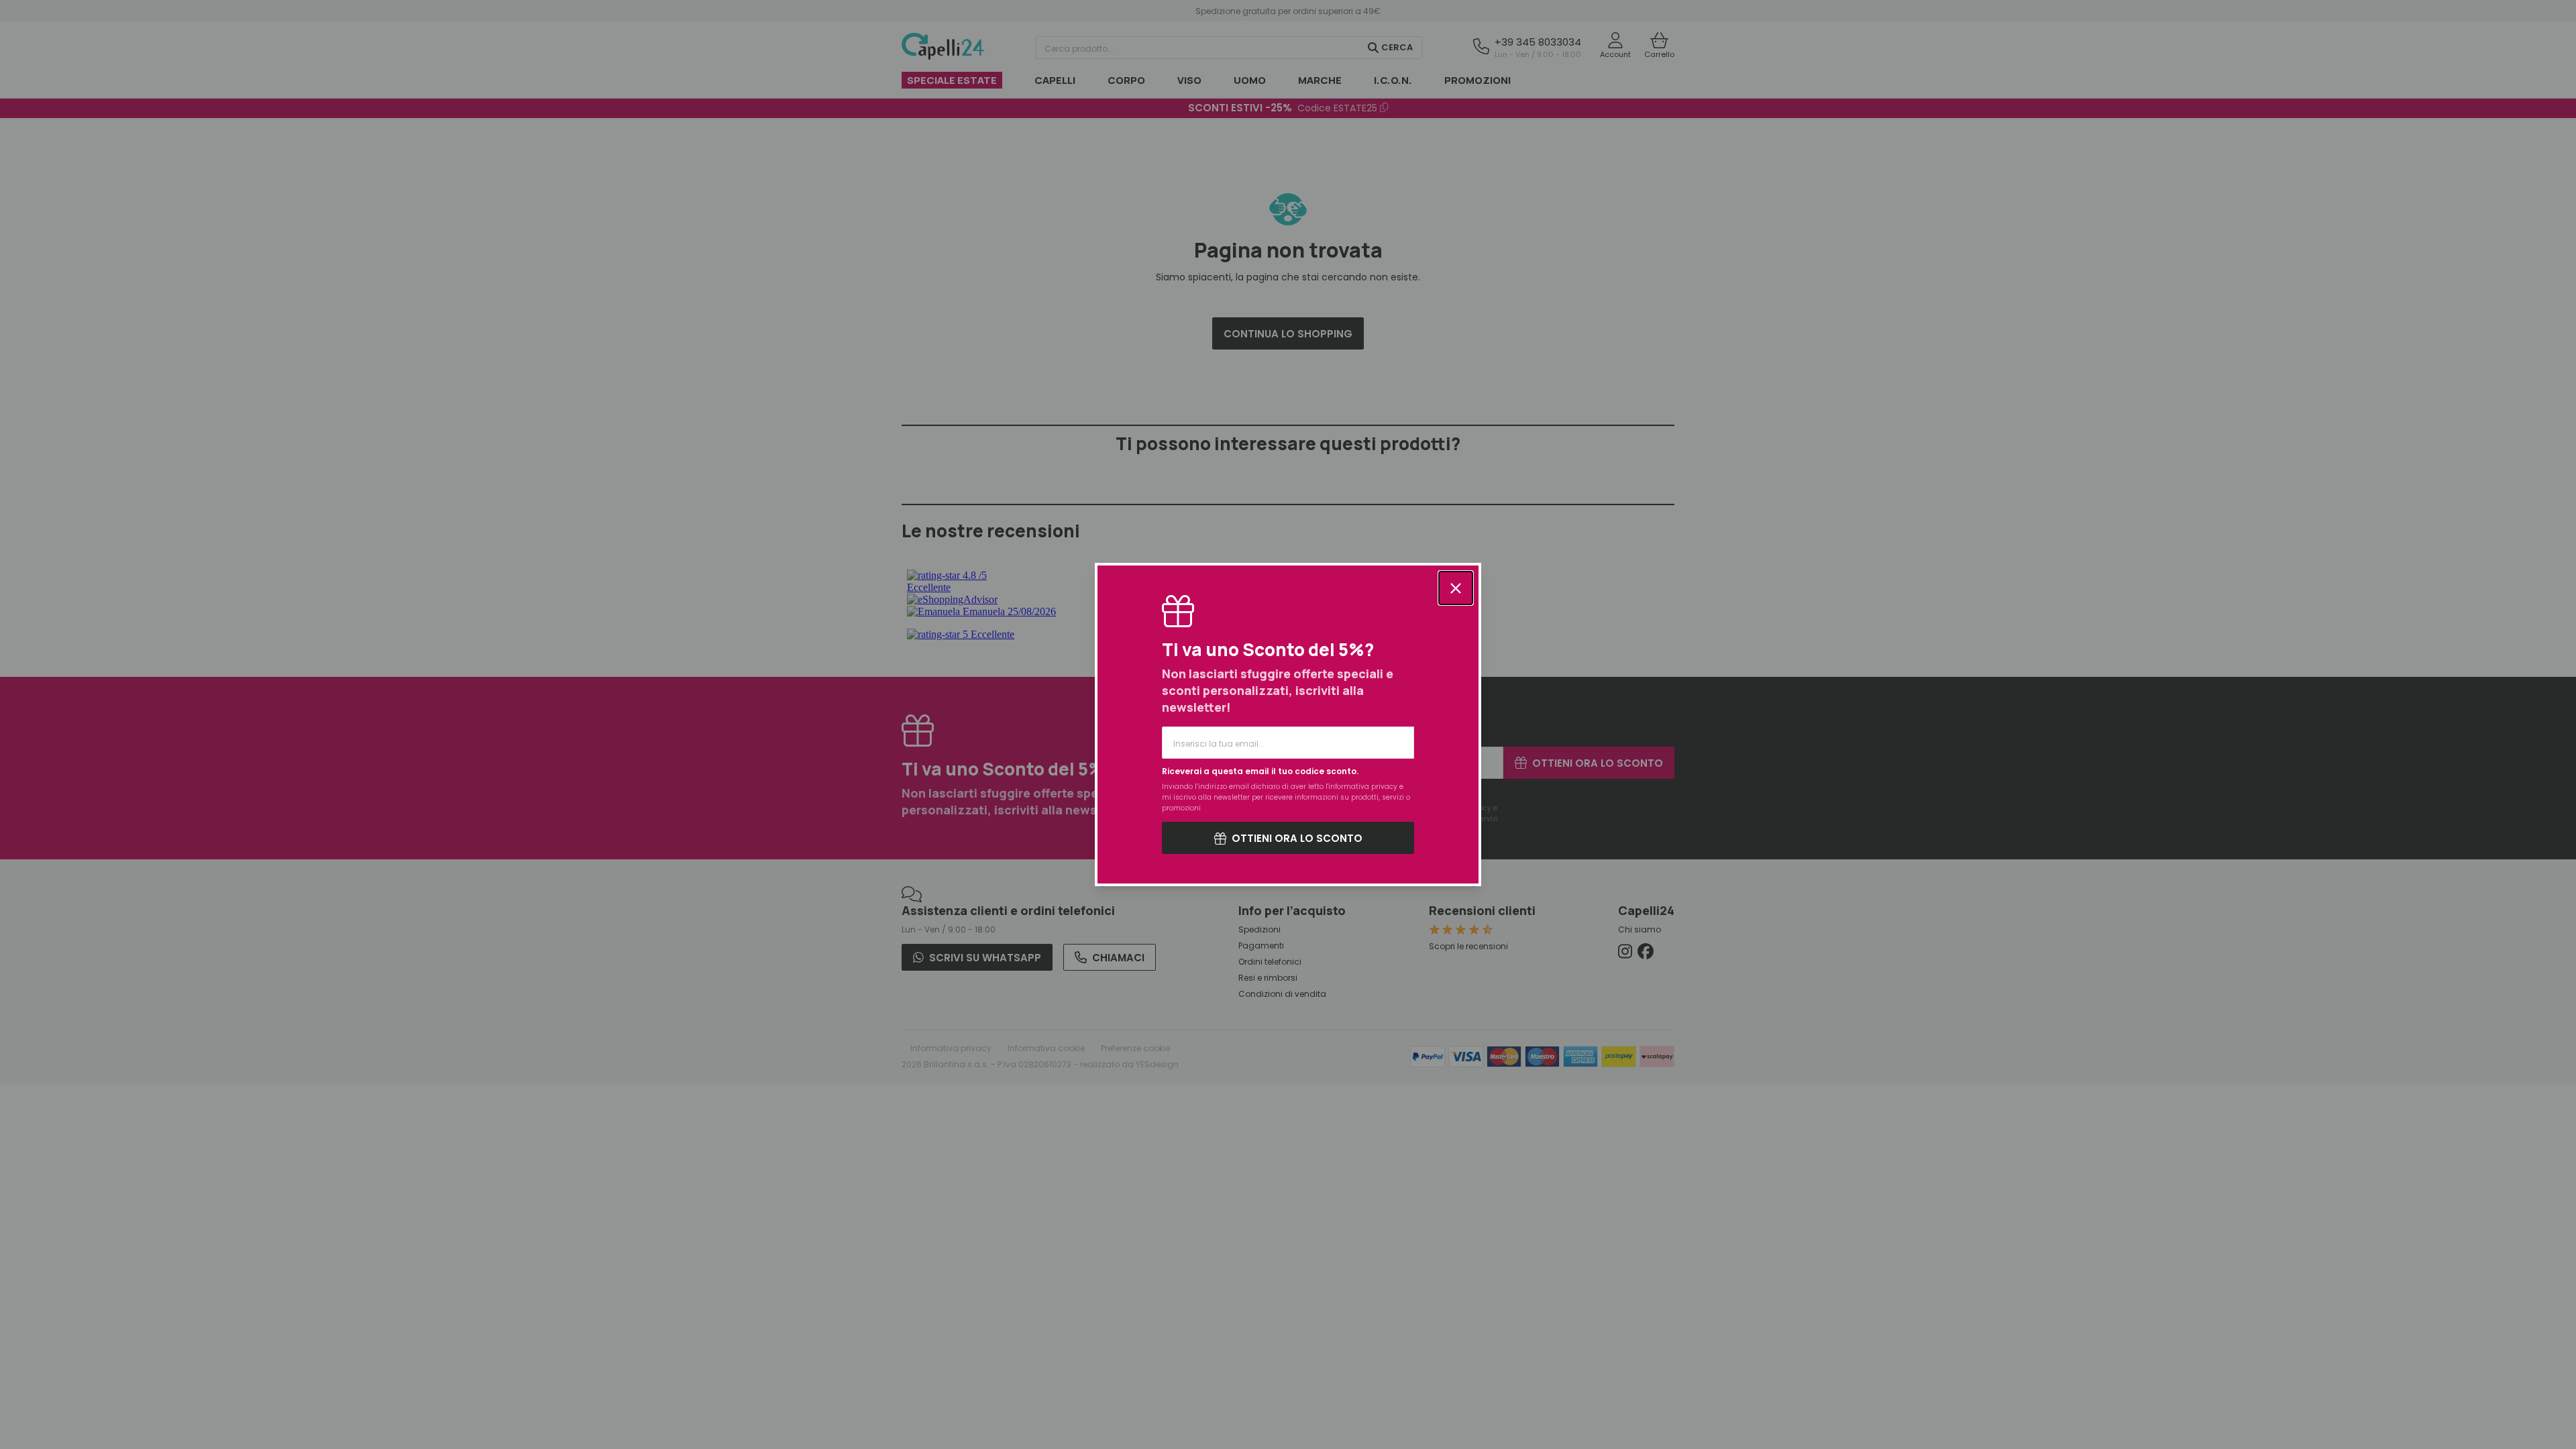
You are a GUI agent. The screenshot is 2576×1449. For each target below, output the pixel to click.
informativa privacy (1363, 787)
